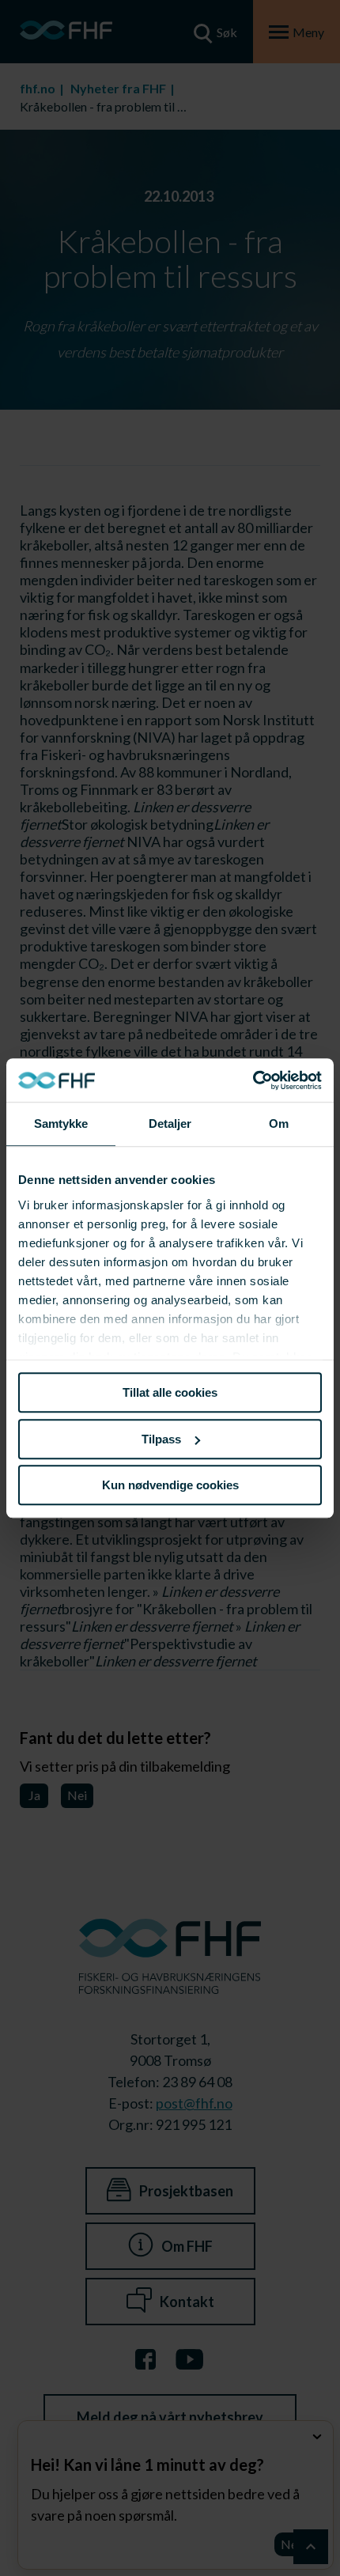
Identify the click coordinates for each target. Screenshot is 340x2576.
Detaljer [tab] (170, 1123)
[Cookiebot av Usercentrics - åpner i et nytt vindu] (253, 1080)
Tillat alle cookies (170, 1392)
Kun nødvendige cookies (170, 1485)
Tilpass (161, 1439)
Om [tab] (279, 1123)
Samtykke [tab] (61, 1123)
